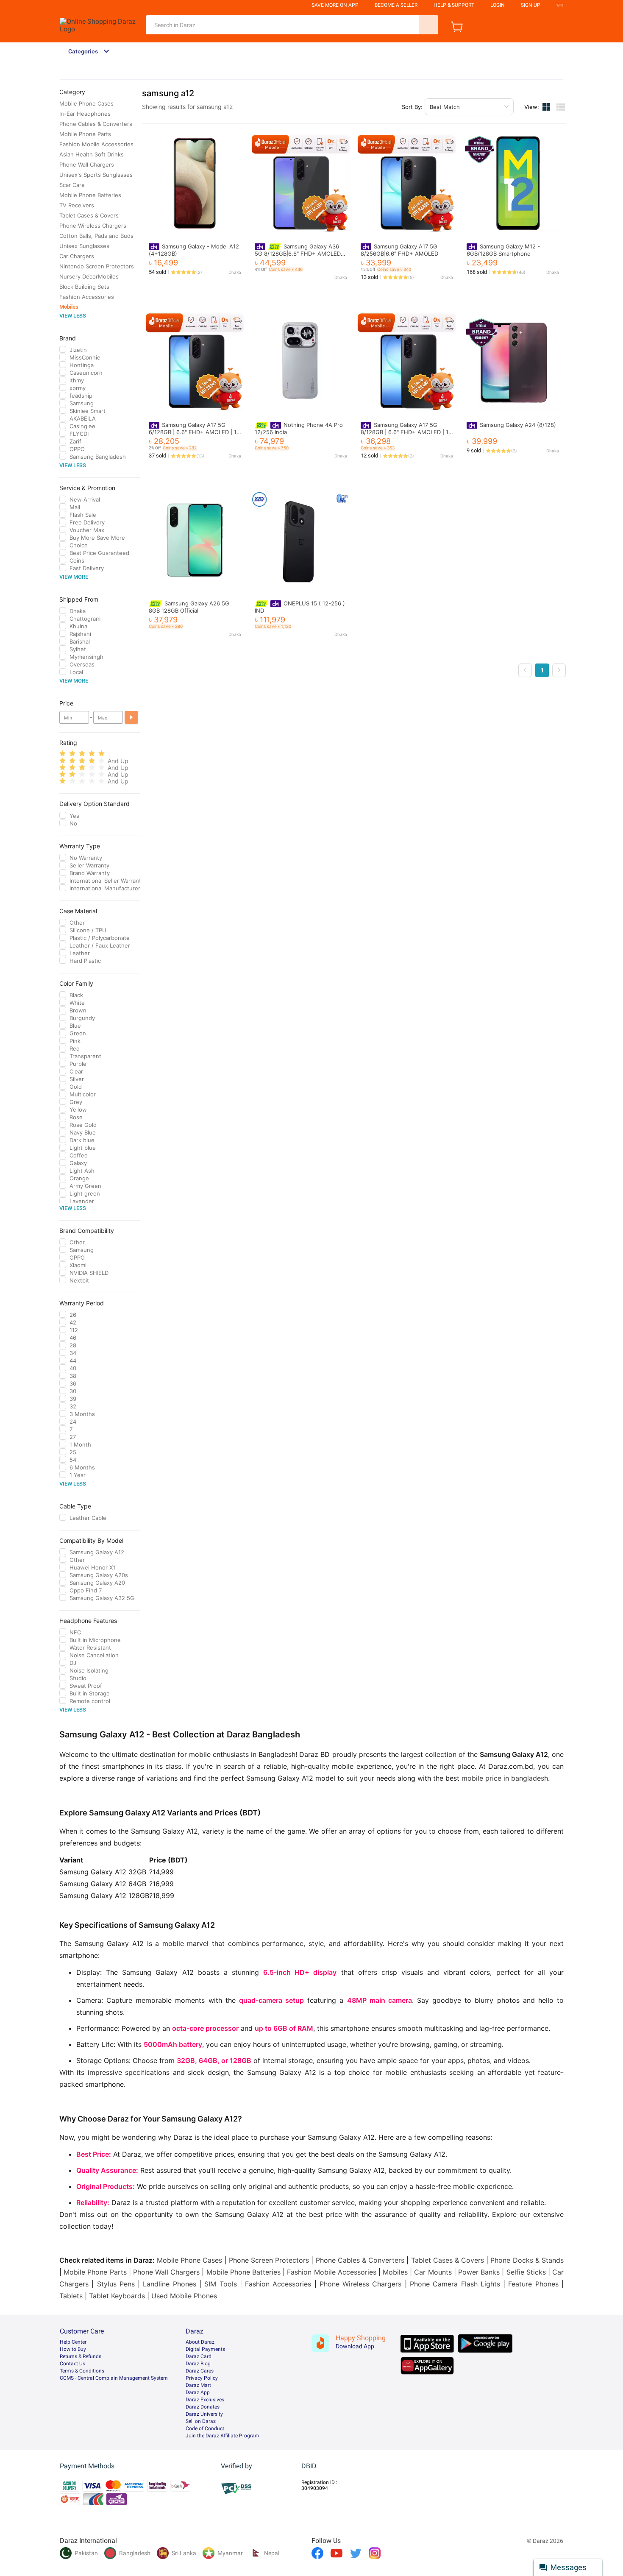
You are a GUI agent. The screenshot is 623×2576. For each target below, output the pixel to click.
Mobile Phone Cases (86, 103)
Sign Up (531, 5)
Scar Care (72, 185)
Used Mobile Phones (184, 2296)
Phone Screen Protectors (269, 2260)
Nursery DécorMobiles (89, 276)
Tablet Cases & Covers (89, 215)
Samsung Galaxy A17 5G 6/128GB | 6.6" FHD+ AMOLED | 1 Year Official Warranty (193, 432)
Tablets (71, 2296)
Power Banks (479, 2272)
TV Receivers (77, 205)
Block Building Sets (84, 287)
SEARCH (428, 25)
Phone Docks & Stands (527, 2260)
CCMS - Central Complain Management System (114, 2378)
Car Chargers (77, 256)
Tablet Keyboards (117, 2296)
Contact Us (72, 2364)
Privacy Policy (202, 2378)
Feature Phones (533, 2284)
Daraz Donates (203, 2407)
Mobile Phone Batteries (90, 195)
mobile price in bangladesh (505, 1778)
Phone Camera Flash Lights (455, 2284)
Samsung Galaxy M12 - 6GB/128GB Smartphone (503, 250)
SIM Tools (220, 2284)
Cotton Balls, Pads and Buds (96, 236)
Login (498, 5)
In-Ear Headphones (85, 114)
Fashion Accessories (87, 297)
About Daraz (200, 2342)
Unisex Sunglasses (84, 246)
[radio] (63, 754)
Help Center (73, 2342)
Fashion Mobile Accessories (96, 144)
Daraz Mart (198, 2385)
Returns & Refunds (81, 2356)
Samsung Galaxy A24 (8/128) (518, 425)
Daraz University (204, 2414)
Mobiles (69, 307)
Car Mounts (433, 2272)
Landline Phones (169, 2284)
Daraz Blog (198, 2364)
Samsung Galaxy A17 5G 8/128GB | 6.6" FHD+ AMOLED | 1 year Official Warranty (405, 432)
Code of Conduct (205, 2428)
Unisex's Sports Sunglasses (96, 175)
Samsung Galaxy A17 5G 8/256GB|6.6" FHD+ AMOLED (399, 250)
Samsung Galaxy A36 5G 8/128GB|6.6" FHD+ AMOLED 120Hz (298, 253)
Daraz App (198, 2392)
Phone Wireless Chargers (93, 226)
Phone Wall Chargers (87, 164)
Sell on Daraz (201, 2421)
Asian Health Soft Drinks (92, 154)
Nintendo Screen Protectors (97, 266)
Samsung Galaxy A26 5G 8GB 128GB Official (189, 607)
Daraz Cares (200, 2371)
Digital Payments (205, 2349)
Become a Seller (396, 5)
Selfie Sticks (526, 2272)
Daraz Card (199, 2356)
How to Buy (73, 2349)
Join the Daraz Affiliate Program (222, 2436)
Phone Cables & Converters (96, 124)
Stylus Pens (116, 2284)
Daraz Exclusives (205, 2400)
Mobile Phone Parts (85, 134)
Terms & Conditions (82, 2371)
